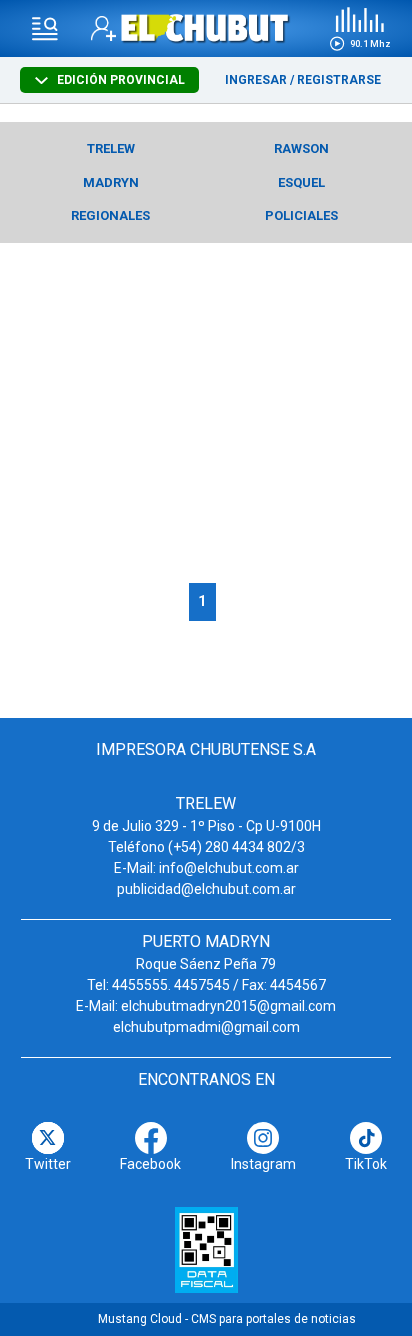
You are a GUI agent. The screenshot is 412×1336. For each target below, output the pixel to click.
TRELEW (111, 148)
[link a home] (205, 27)
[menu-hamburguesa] (45, 29)
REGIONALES (110, 215)
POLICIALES (301, 215)
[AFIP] (206, 1250)
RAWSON (301, 148)
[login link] (103, 28)
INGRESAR (256, 80)
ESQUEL (301, 182)
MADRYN (111, 182)
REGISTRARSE (339, 80)
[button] (360, 29)
